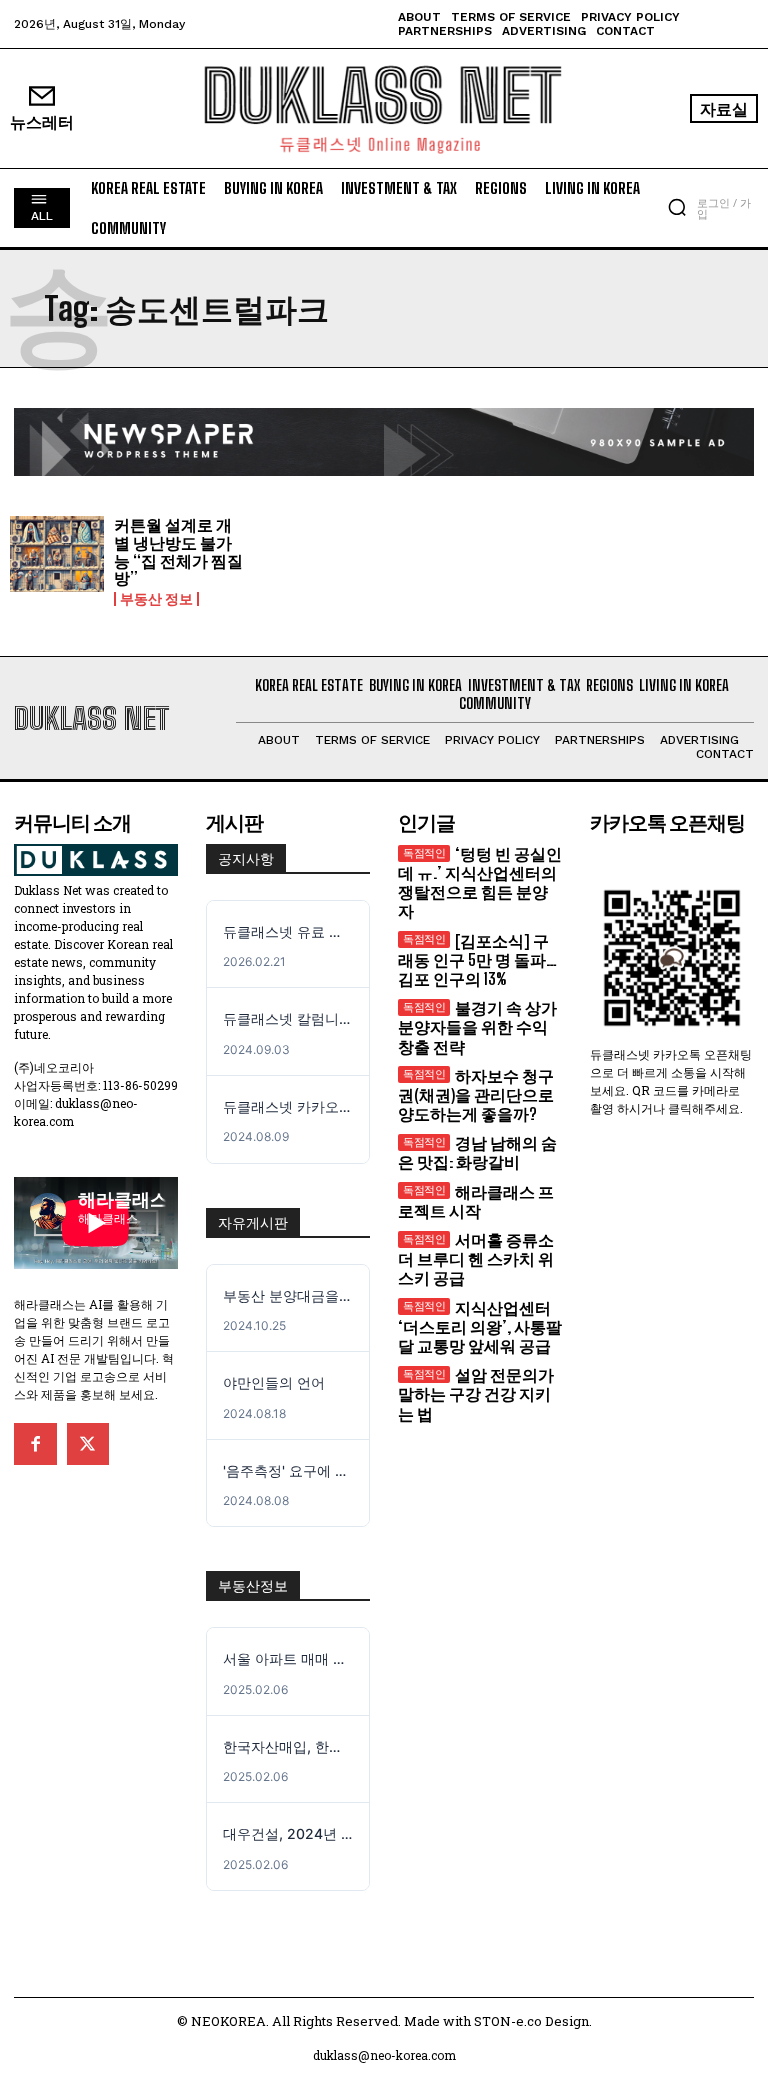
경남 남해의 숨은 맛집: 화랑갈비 (477, 1152)
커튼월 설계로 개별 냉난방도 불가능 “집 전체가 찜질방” (178, 551)
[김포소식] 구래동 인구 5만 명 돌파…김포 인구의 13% (477, 959)
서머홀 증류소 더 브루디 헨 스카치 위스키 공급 (476, 1258)
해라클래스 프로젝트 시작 (476, 1201)
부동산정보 (253, 1586)
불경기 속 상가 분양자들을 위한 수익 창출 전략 (477, 1026)
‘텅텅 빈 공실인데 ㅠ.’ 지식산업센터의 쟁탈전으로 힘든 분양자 (480, 882)
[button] (677, 207)
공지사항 (246, 859)
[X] (88, 1444)
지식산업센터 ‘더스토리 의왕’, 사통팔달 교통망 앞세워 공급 (480, 1326)
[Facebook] (35, 1444)
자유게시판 (253, 1223)
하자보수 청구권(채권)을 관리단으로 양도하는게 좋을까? (476, 1094)
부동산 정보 (156, 599)
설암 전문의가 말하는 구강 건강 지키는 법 (476, 1393)
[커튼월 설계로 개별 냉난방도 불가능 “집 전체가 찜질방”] (57, 554)
